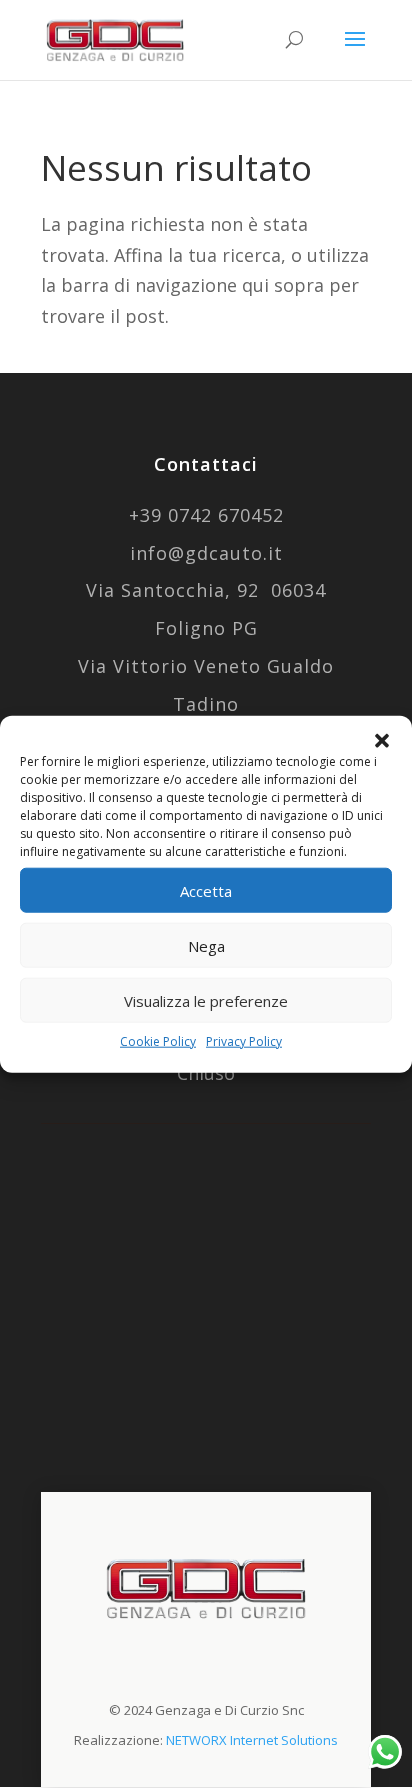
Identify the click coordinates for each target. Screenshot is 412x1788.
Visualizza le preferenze (206, 1000)
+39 (206, 515)
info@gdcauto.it (206, 553)
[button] (382, 741)
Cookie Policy (158, 1041)
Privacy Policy (244, 1041)
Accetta (206, 890)
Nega (206, 945)
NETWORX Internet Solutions (252, 1740)
